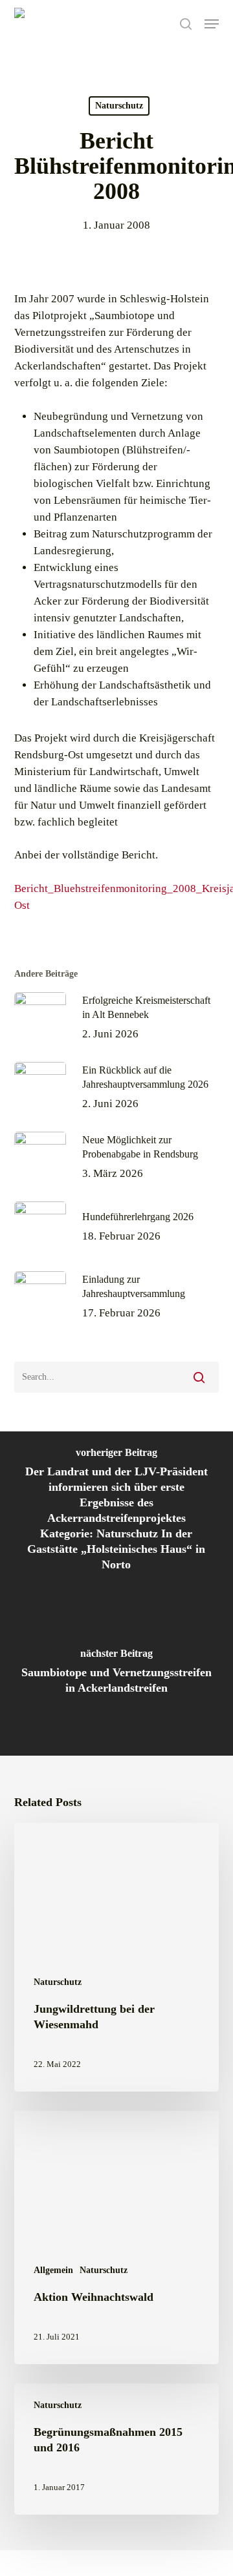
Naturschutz (119, 106)
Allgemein (53, 2270)
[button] (212, 24)
